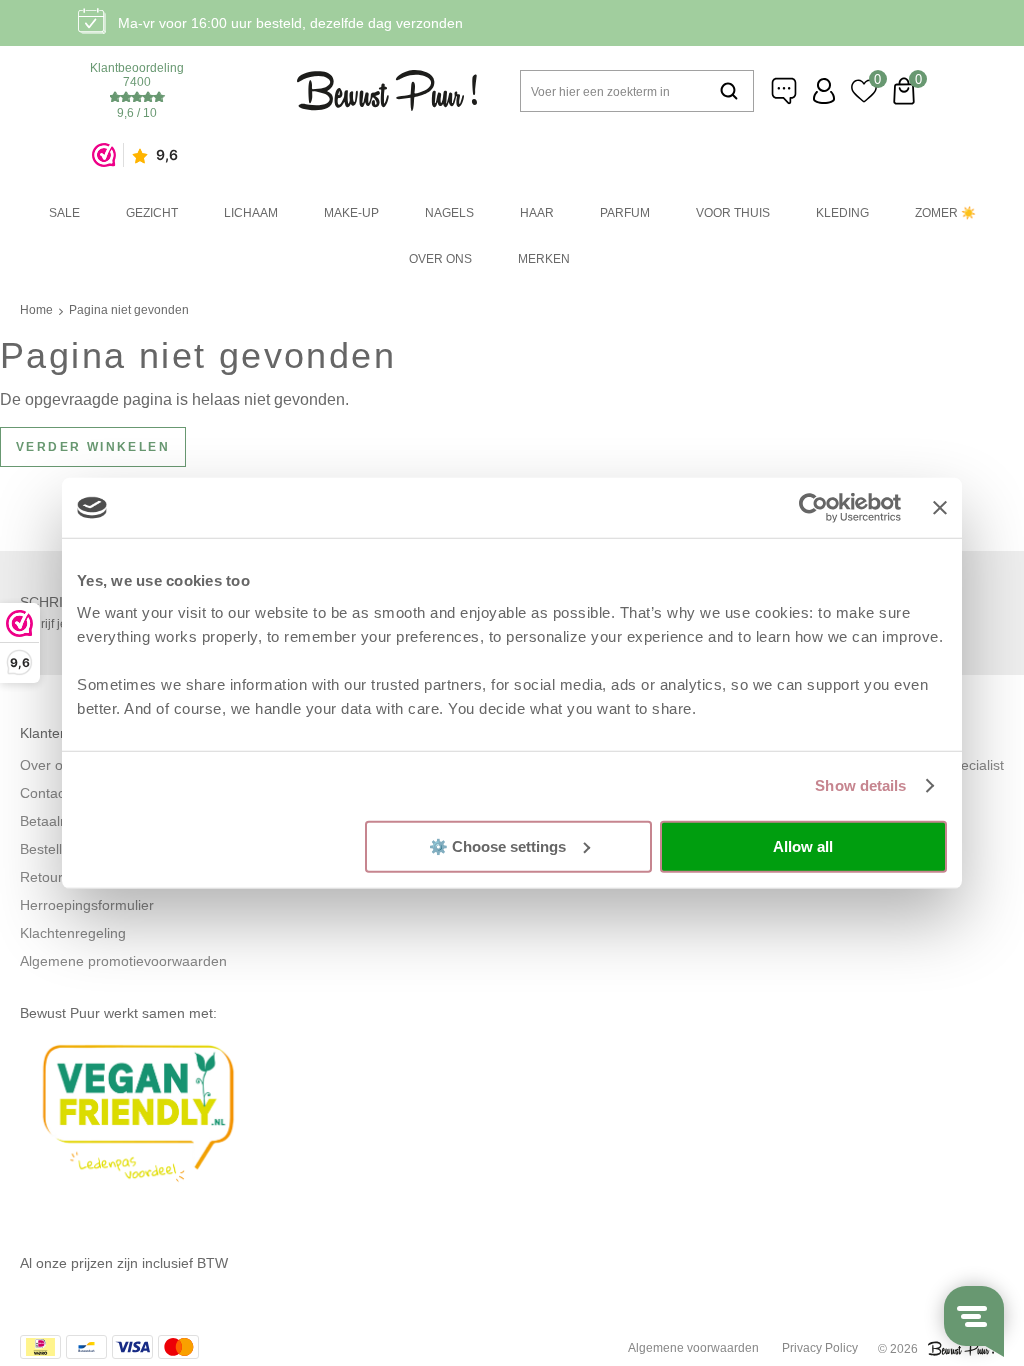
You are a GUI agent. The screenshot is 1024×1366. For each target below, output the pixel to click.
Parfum (625, 213)
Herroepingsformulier (87, 905)
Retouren (49, 877)
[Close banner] (940, 508)
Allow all (803, 846)
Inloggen (824, 91)
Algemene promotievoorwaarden (123, 961)
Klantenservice (784, 91)
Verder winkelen (93, 447)
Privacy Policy (820, 1348)
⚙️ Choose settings (497, 845)
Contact (44, 793)
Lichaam (251, 213)
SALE (64, 213)
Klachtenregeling (73, 933)
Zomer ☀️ (945, 213)
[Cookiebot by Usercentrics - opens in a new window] (813, 508)
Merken (544, 259)
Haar (537, 213)
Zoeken (729, 91)
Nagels (449, 213)
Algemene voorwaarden (693, 1348)
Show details (860, 785)
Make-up (351, 213)
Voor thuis (733, 213)
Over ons (440, 259)
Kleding (842, 213)
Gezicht (152, 213)
